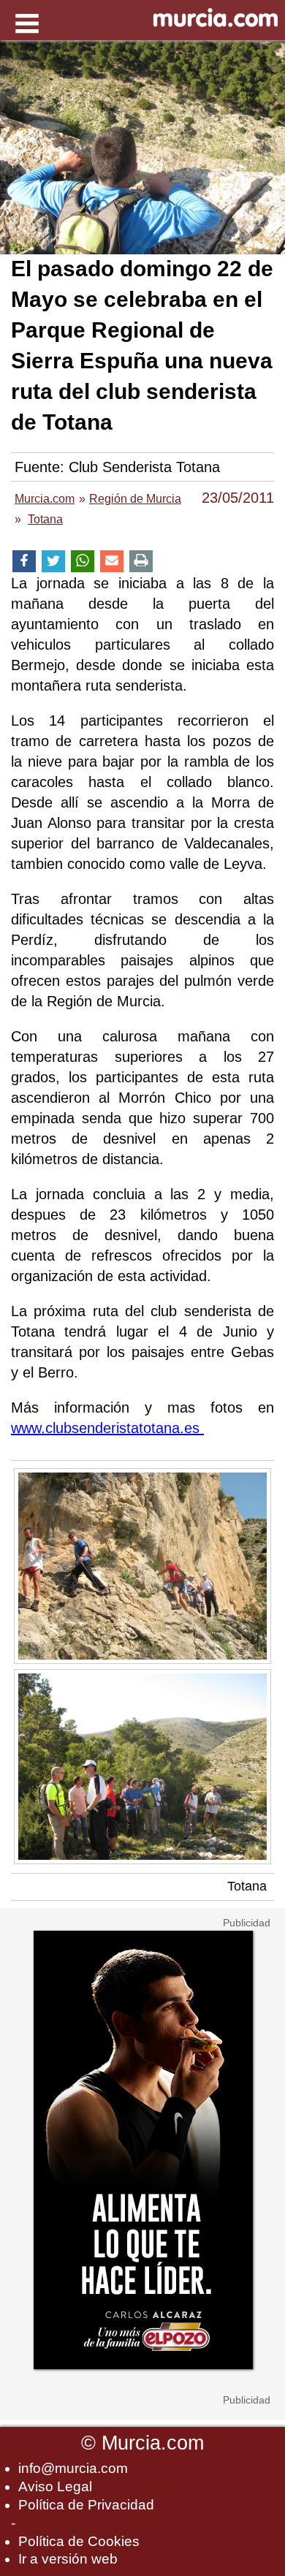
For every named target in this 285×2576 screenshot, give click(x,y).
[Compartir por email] (112, 562)
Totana (247, 1886)
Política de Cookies (79, 2541)
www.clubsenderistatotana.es (107, 1428)
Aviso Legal (55, 2486)
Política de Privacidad (86, 2505)
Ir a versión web (68, 2559)
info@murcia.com (73, 2468)
